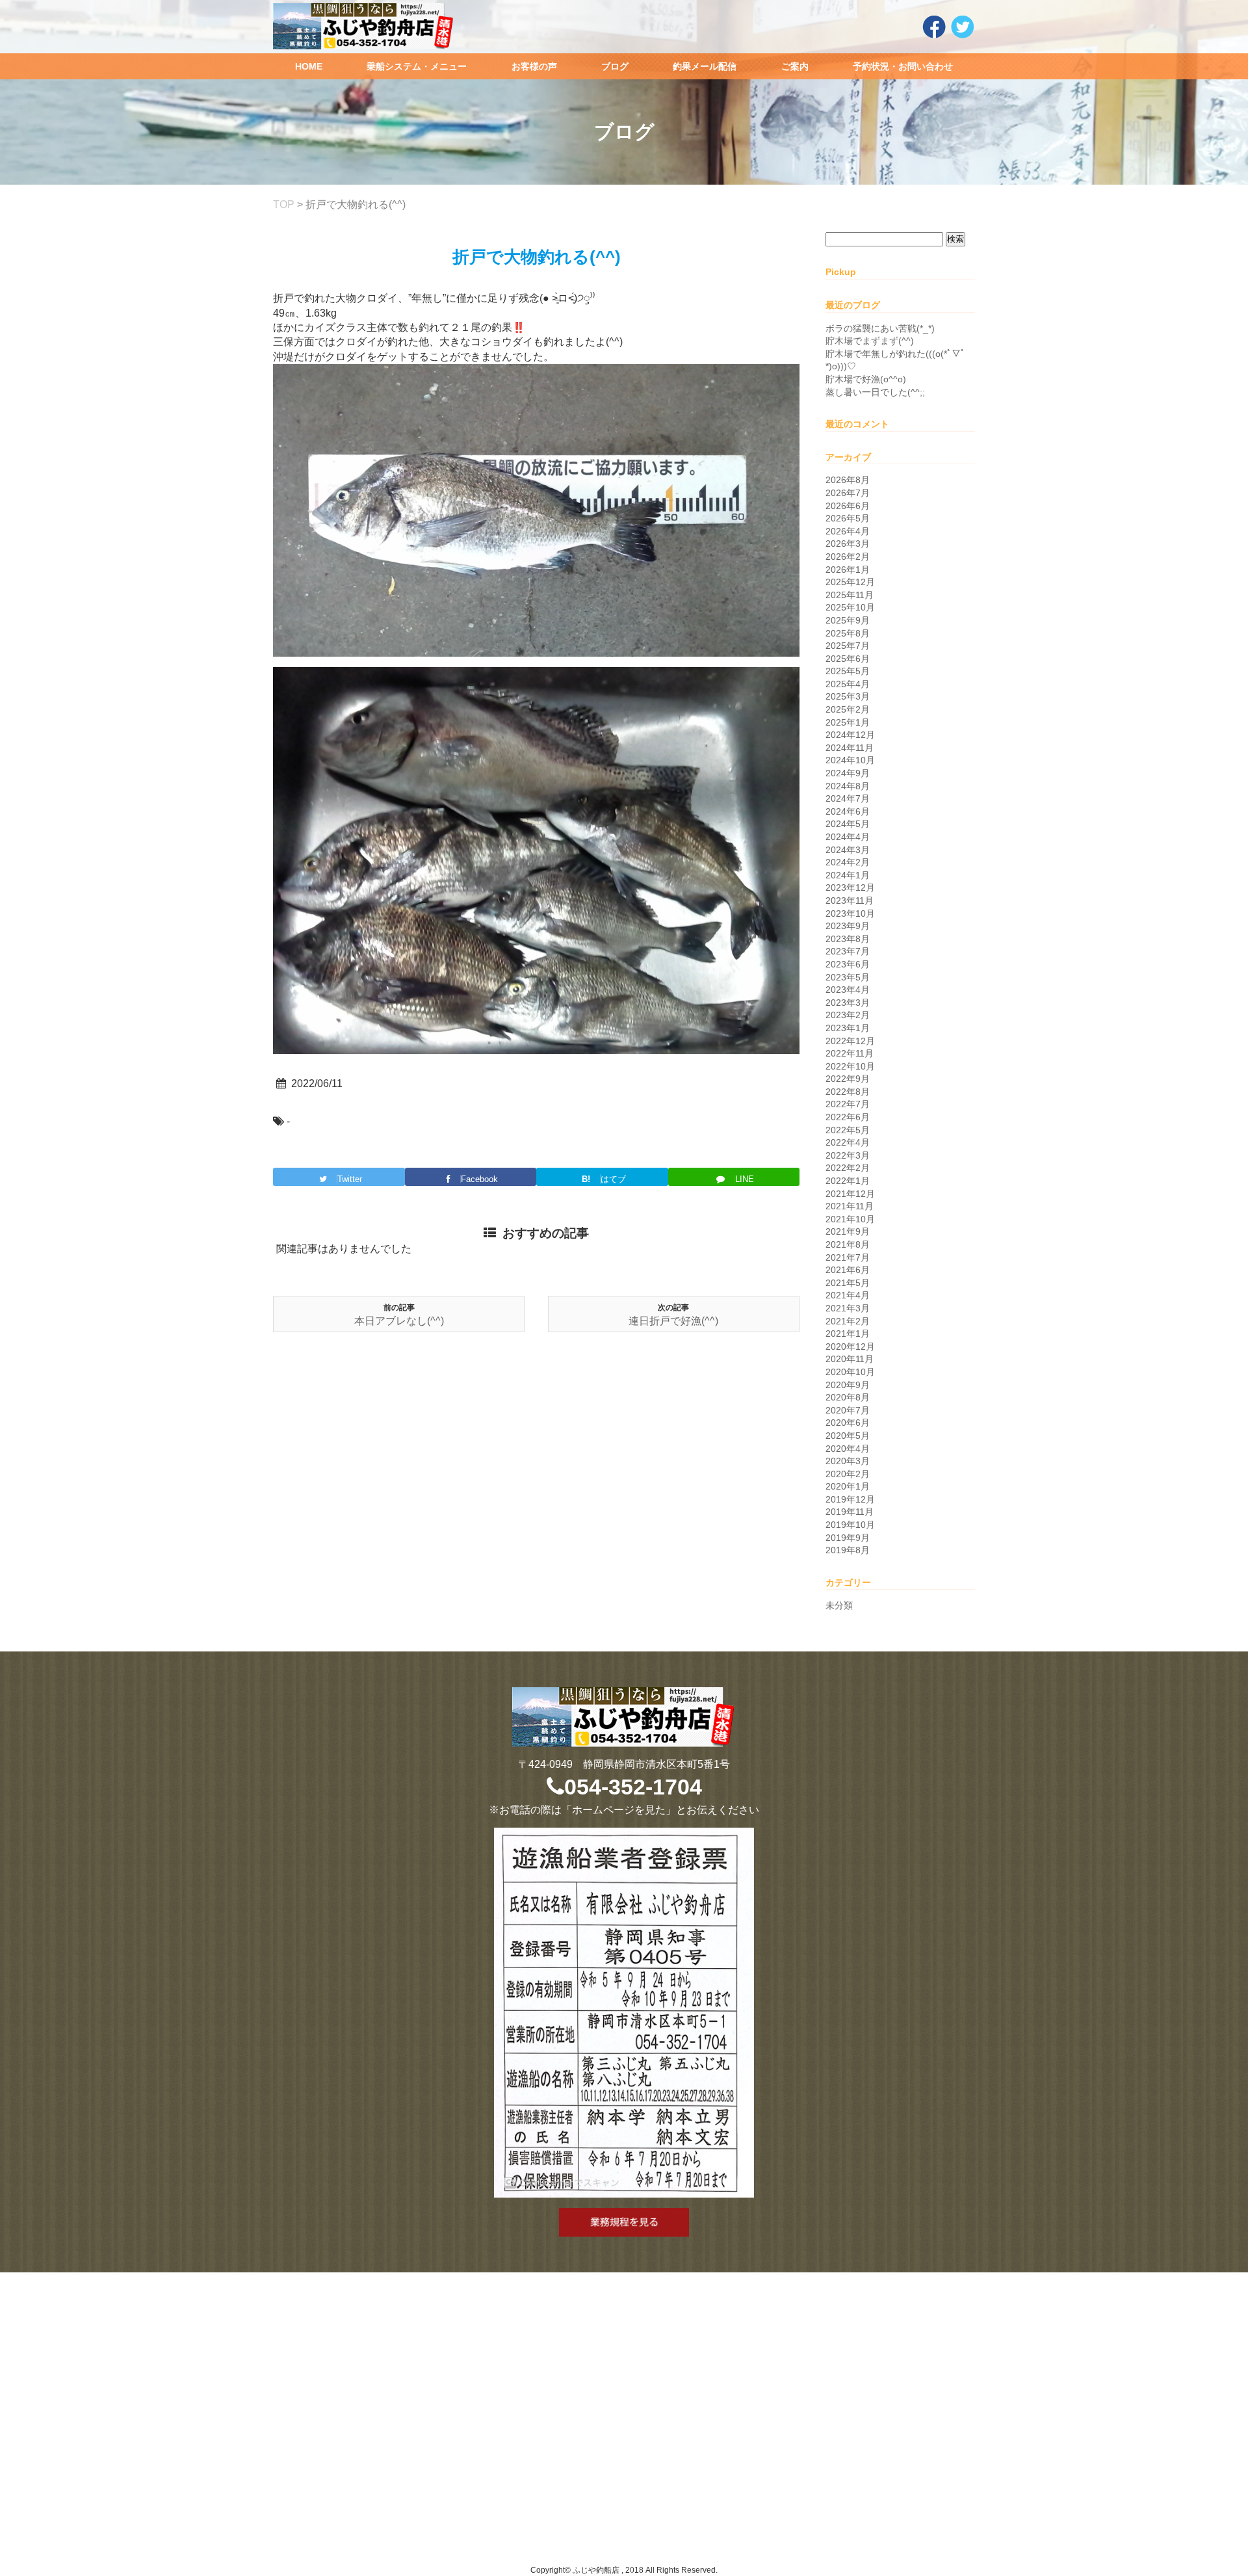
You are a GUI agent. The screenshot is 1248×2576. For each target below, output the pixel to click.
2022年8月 (848, 1092)
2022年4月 (848, 1142)
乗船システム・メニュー (417, 66)
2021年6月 (848, 1270)
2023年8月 (848, 939)
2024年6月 (848, 811)
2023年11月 (850, 900)
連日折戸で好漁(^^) (673, 1321)
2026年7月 (848, 493)
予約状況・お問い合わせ (903, 66)
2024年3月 (848, 850)
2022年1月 (848, 1181)
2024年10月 (850, 760)
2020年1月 (848, 1486)
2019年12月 (850, 1499)
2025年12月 (850, 582)
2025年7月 (848, 646)
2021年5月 (848, 1283)
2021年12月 (850, 1194)
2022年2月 (848, 1168)
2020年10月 (850, 1372)
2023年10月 (850, 913)
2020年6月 (848, 1423)
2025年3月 (848, 696)
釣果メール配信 (705, 66)
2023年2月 (848, 1015)
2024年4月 (848, 837)
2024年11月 (850, 748)
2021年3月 (848, 1308)
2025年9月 (848, 620)
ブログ (615, 66)
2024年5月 (848, 824)
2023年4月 (848, 990)
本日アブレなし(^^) (399, 1321)
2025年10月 (850, 607)
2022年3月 (848, 1155)
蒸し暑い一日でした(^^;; (875, 392)
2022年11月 (850, 1053)
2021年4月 (848, 1295)
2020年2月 (848, 1474)
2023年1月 (848, 1028)
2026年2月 (848, 557)
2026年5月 (848, 518)
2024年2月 (848, 862)
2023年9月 (848, 926)
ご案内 (795, 66)
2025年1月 (848, 722)
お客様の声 (534, 66)
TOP (284, 204)
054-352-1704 (633, 1787)
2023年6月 (848, 964)
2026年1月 (848, 570)
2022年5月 (848, 1130)
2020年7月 (848, 1410)
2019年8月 (848, 1550)
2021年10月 (850, 1219)
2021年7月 (848, 1257)
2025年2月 (848, 709)
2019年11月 (850, 1512)
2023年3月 (848, 1003)
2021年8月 (848, 1244)
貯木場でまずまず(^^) (870, 341)
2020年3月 (848, 1461)
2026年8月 (848, 480)
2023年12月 (850, 887)
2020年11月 (850, 1359)
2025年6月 (848, 659)
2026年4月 (848, 531)
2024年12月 (850, 735)
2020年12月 (850, 1347)
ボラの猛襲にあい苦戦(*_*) (880, 328)
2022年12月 (850, 1041)
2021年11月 (850, 1206)
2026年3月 (848, 544)
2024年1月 (848, 875)
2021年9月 (848, 1231)
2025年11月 (850, 595)
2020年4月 (848, 1449)
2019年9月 (848, 1538)
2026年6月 (848, 506)
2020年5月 (848, 1436)
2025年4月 (848, 684)
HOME (309, 66)
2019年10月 (850, 1525)
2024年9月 (848, 773)
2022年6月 (848, 1117)
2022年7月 (848, 1104)
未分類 (839, 1605)
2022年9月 (848, 1079)
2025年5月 (848, 671)
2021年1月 (848, 1334)
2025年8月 (848, 633)
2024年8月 (848, 786)
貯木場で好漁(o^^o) (866, 379)
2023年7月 (848, 951)
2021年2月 (848, 1321)
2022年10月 (850, 1066)
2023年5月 (848, 977)
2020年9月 (848, 1385)
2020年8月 (848, 1397)
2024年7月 (848, 798)
